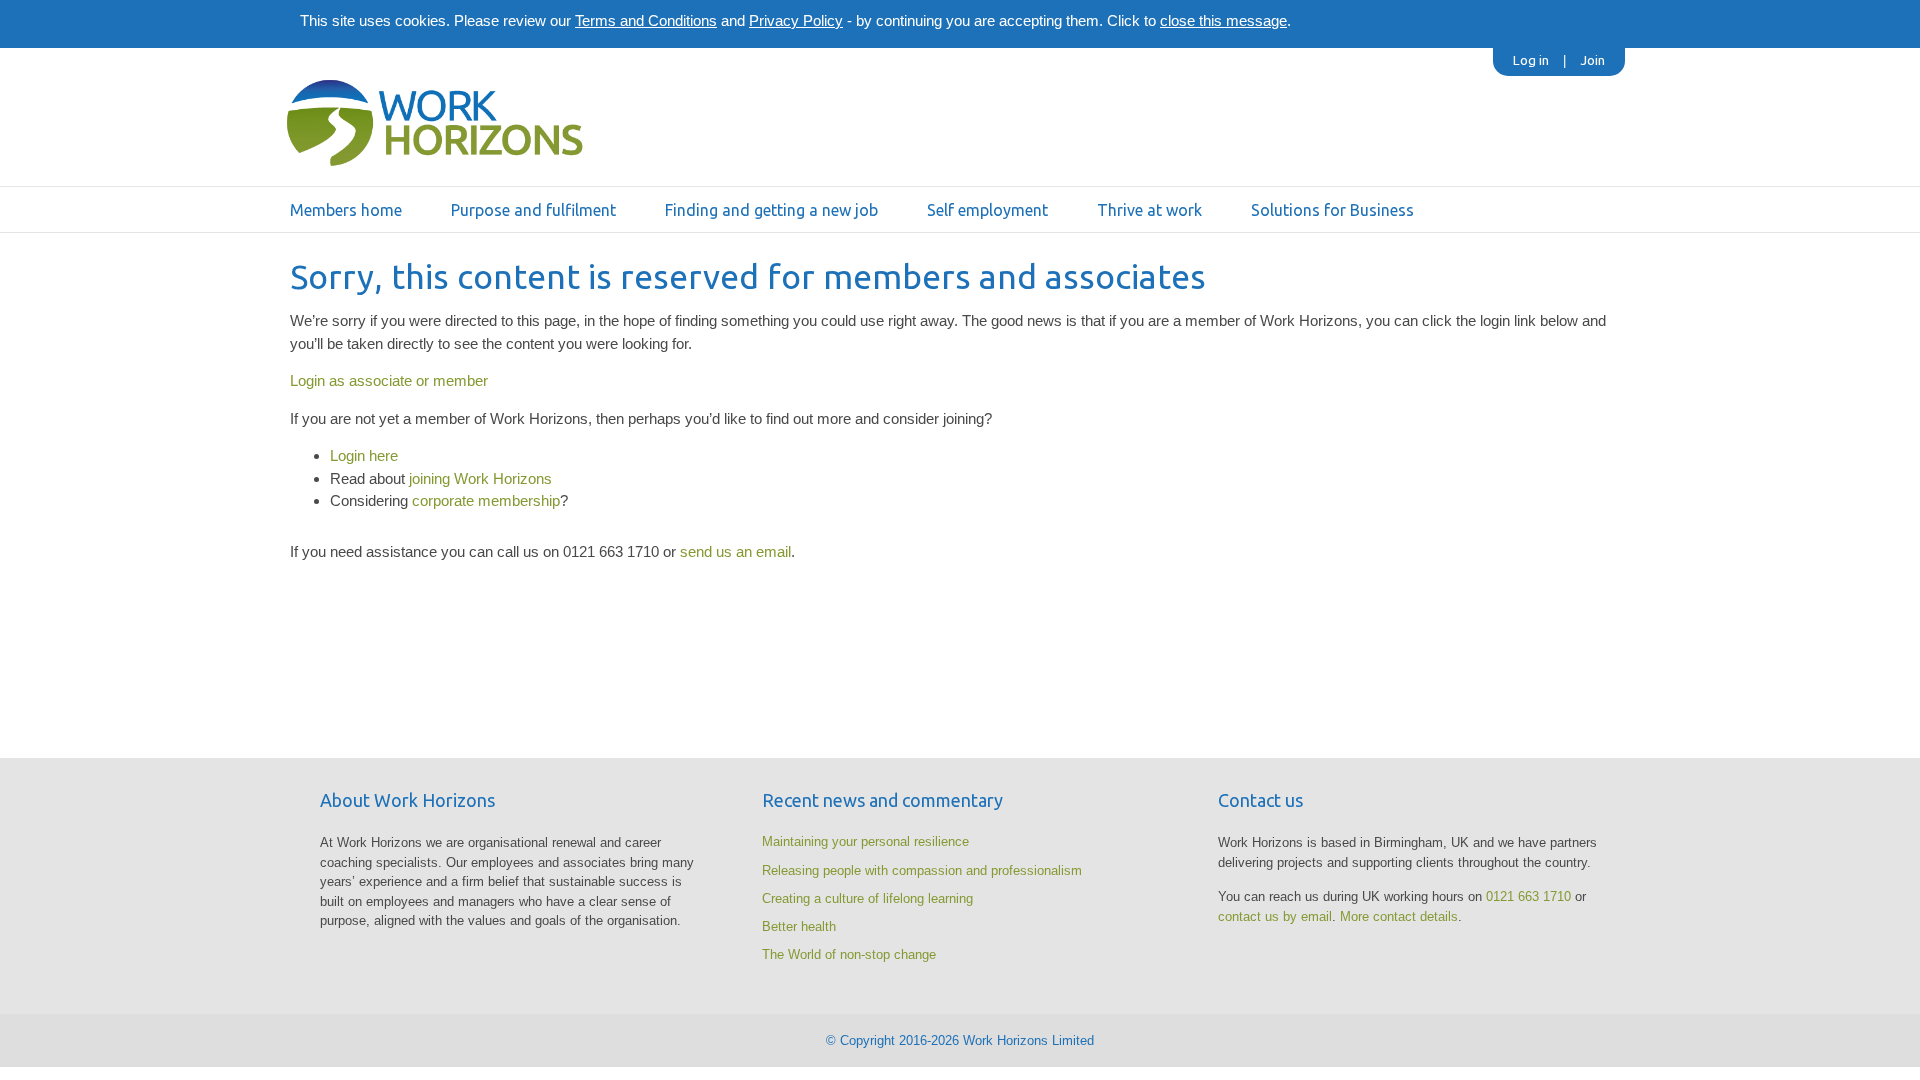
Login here (364, 455)
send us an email (735, 551)
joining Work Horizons (480, 478)
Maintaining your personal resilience (865, 841)
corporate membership (486, 500)
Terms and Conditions (646, 20)
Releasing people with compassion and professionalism (922, 870)
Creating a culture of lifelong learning (867, 898)
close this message (1223, 20)
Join (1592, 60)
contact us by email (1275, 916)
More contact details (1399, 916)
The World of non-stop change (849, 954)
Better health (799, 926)
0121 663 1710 (1528, 896)
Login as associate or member (389, 380)
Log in (1531, 60)
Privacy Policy (796, 20)
